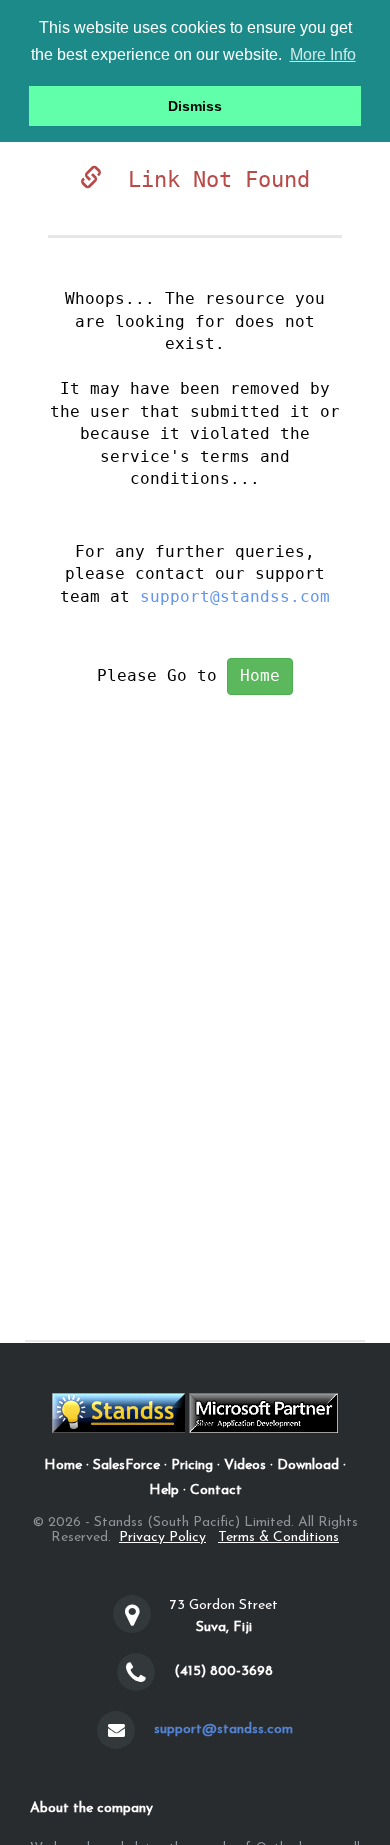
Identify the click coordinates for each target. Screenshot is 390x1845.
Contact (216, 1490)
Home (260, 675)
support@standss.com (235, 596)
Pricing (192, 1465)
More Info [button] (323, 54)
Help (164, 1490)
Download (308, 1465)
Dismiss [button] (195, 106)
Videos (245, 1465)
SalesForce (126, 1465)
